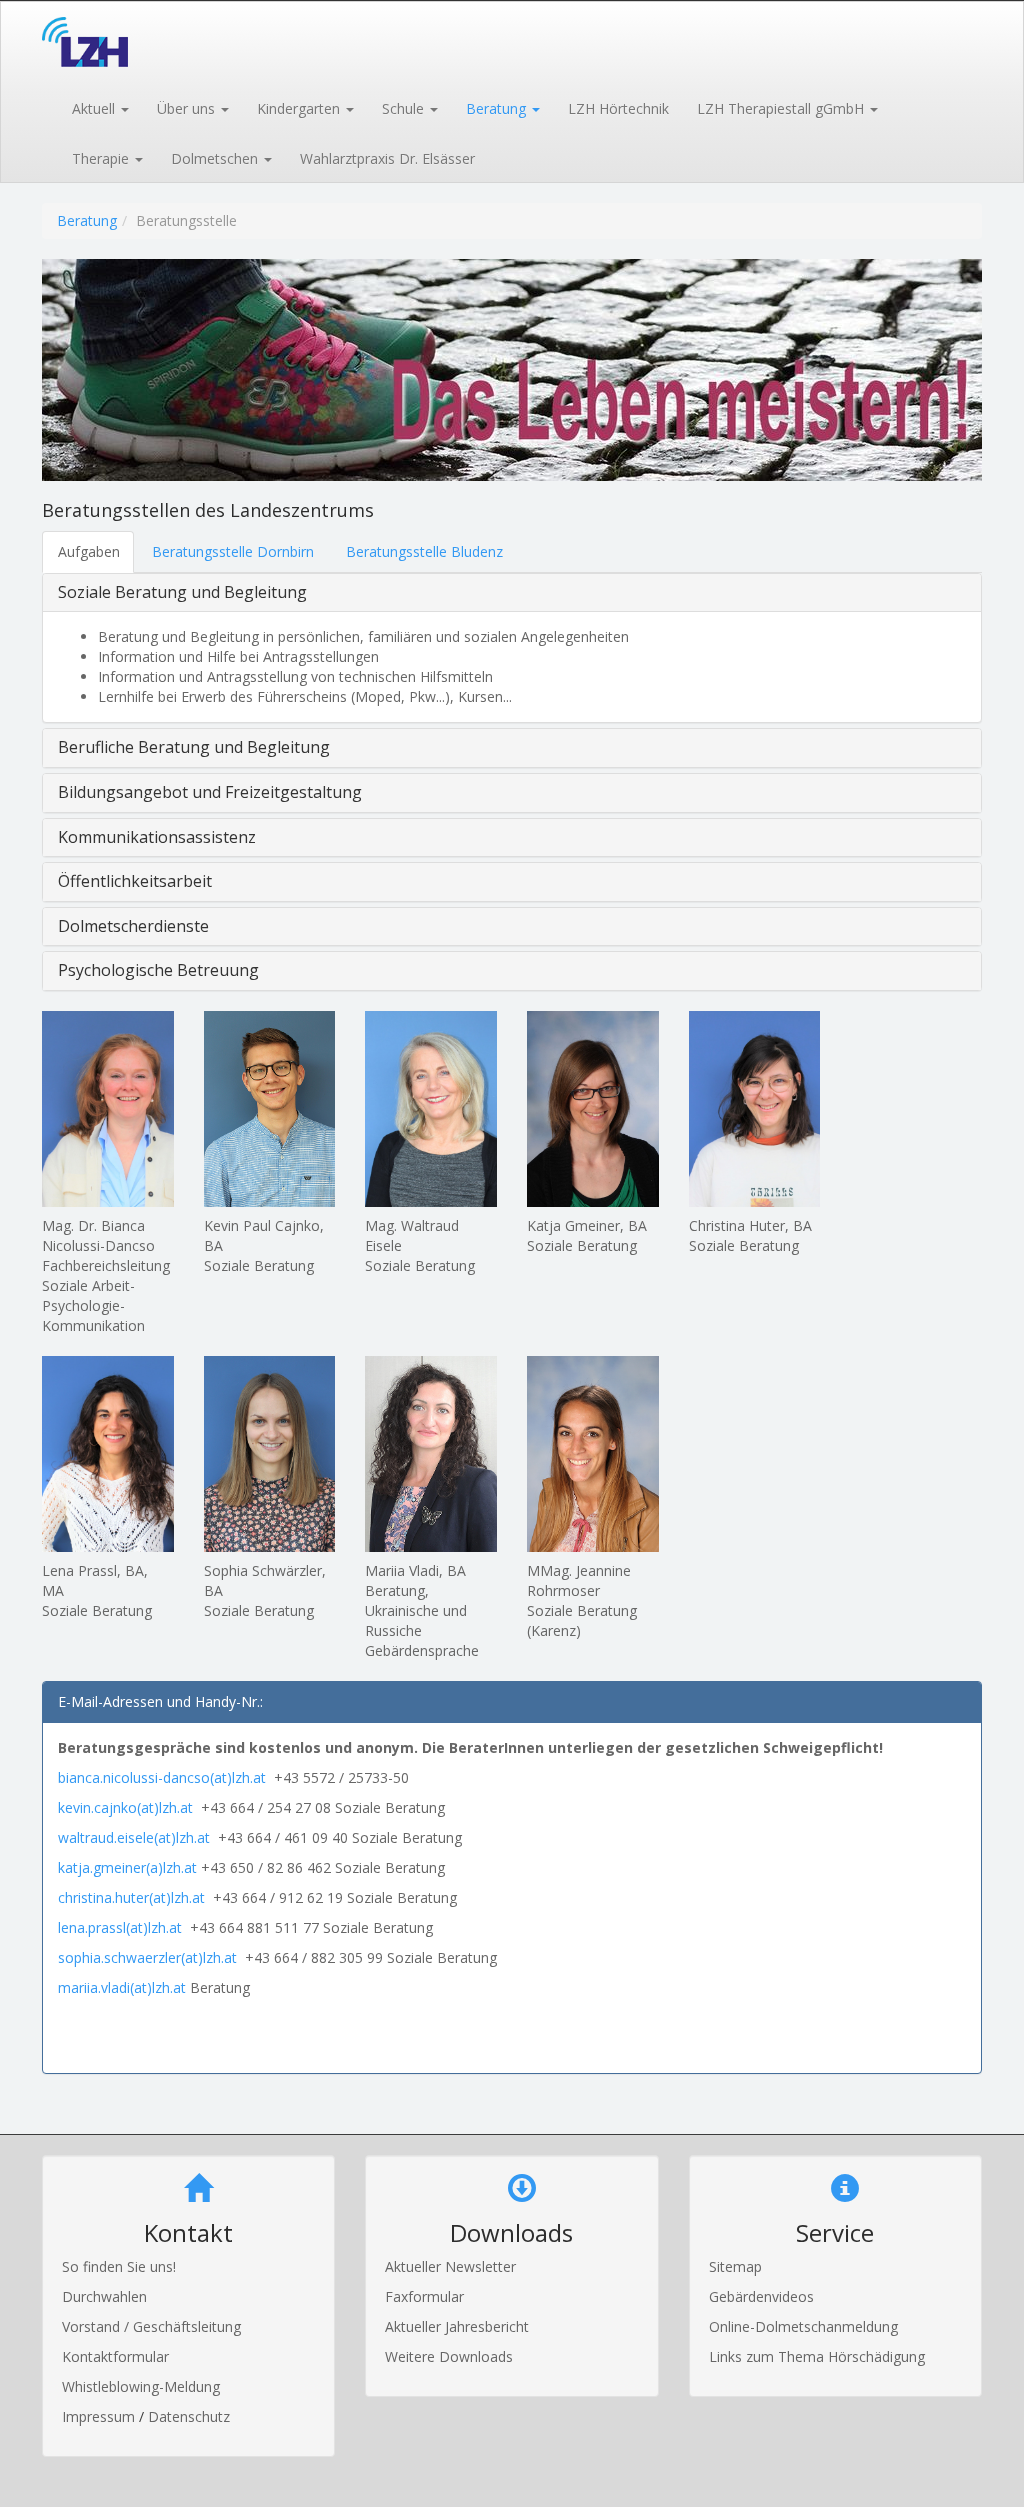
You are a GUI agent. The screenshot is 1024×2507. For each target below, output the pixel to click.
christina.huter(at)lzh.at (131, 1897)
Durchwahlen (104, 2296)
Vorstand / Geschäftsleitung (151, 2326)
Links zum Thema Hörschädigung (817, 2356)
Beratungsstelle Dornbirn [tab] (233, 551)
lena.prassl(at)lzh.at (120, 1927)
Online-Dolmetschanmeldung (803, 2326)
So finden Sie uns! (119, 2266)
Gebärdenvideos (761, 2296)
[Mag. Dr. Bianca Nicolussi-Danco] (108, 1109)
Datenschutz (189, 2416)
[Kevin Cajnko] (270, 1109)
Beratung (87, 220)
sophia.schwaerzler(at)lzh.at (147, 1957)
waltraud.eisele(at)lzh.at (134, 1837)
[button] (99, 107)
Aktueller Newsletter (450, 2266)
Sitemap (735, 2266)
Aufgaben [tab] (89, 551)
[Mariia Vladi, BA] (431, 1454)
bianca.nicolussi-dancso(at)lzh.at (166, 1777)
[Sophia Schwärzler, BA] (270, 1454)
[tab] (512, 593)
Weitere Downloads (449, 2356)
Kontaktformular (115, 2356)
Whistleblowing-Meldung (141, 2386)
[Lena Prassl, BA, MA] (108, 1454)
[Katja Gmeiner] (593, 1109)
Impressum (100, 2416)
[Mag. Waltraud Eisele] (431, 1109)
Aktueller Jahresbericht (457, 2326)
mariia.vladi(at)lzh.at (122, 1987)
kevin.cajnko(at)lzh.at (125, 1807)
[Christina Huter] (755, 1109)
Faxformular (424, 2296)
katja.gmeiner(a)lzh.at (127, 1867)
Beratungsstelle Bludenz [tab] (424, 551)
